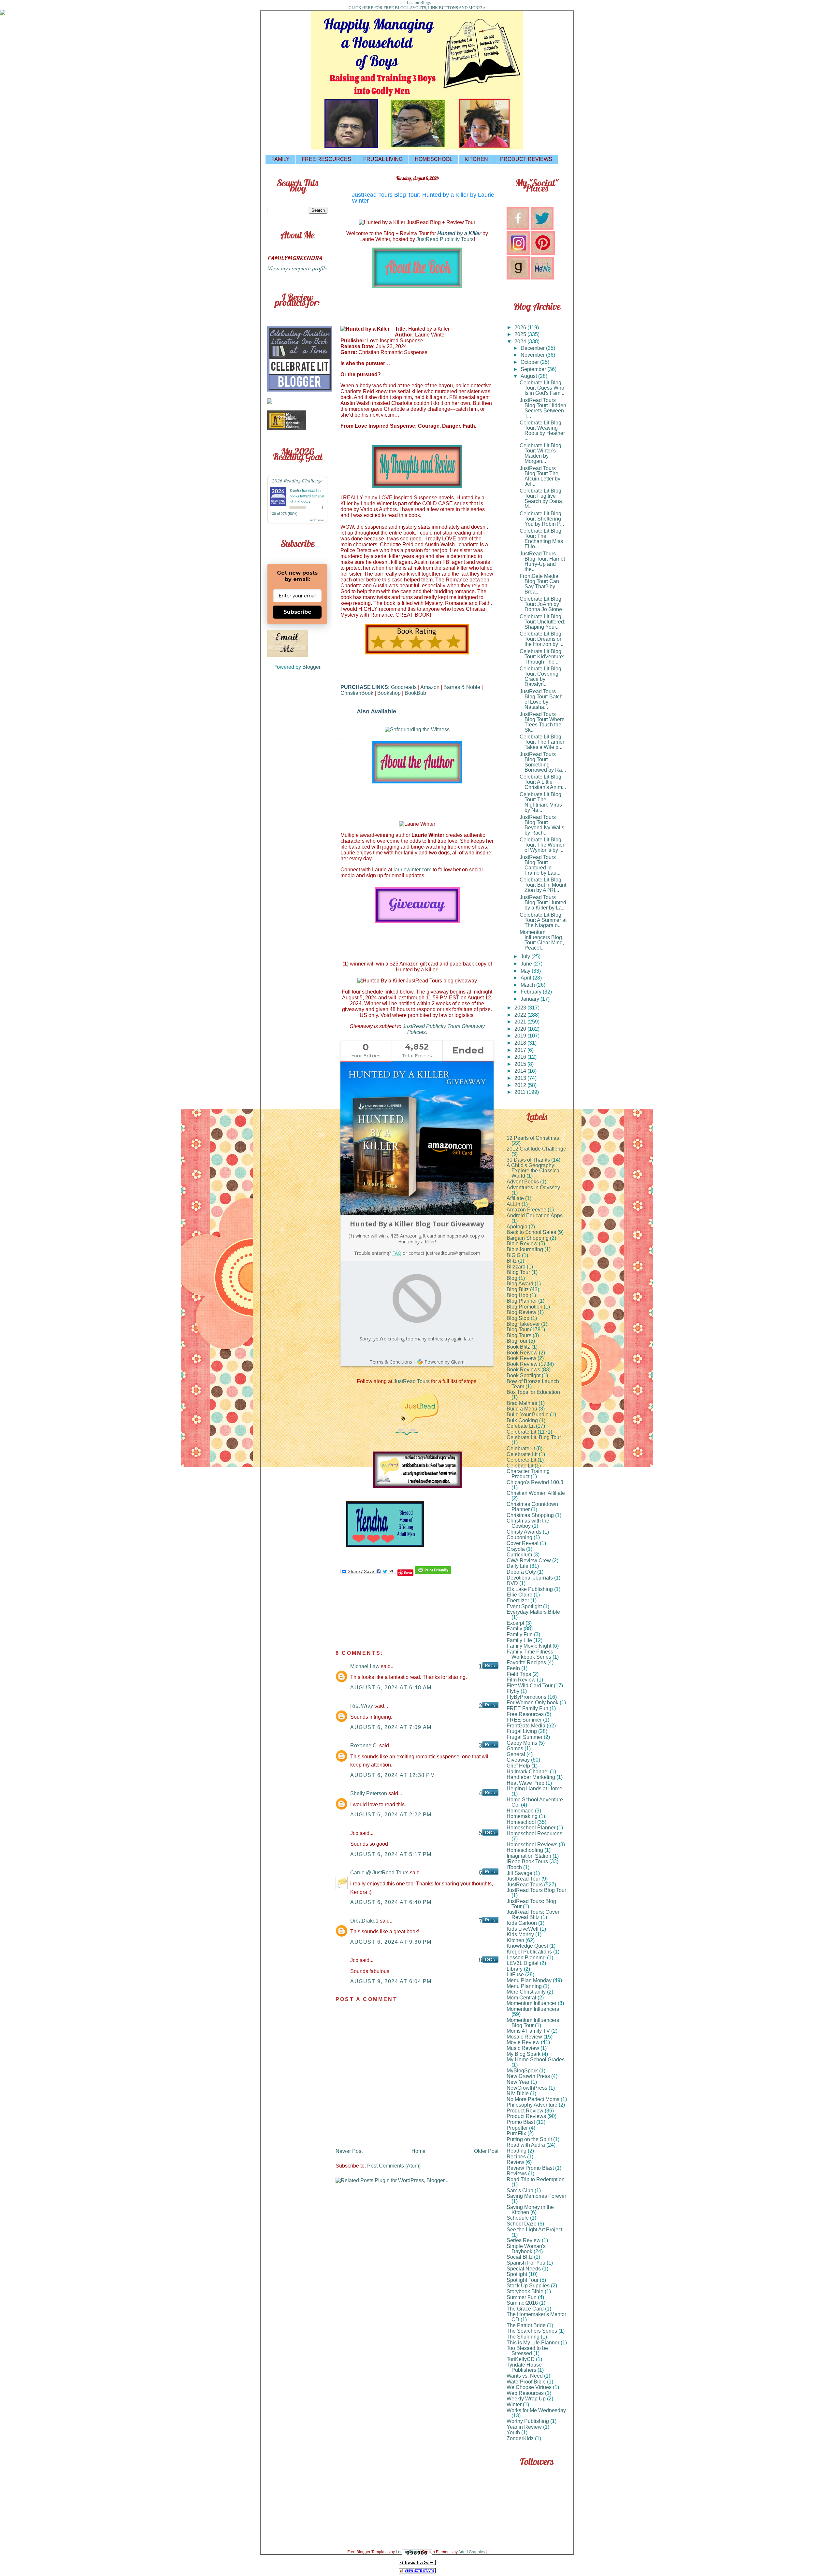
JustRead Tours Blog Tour (536, 1890)
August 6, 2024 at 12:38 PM (393, 1775)
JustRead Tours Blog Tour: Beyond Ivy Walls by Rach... (542, 825)
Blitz (512, 1261)
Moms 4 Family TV (528, 2031)
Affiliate (515, 1198)
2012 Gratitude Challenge (536, 1149)
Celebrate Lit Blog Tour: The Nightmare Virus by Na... (541, 802)
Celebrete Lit (521, 1460)
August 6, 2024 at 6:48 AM (391, 1688)
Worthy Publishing (528, 2421)
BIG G (514, 1255)
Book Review (522, 1364)
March (528, 985)
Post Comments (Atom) (394, 2166)
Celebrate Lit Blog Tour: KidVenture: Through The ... (542, 657)
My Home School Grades (536, 2060)
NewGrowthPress (527, 2088)
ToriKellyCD (521, 2359)
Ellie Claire (519, 1595)
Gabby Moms (522, 1743)
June (527, 964)
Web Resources (525, 2393)
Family (514, 1629)
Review (515, 2162)
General (516, 1754)
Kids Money (520, 1934)
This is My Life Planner (533, 2343)
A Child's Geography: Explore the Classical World (534, 1171)
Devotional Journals (530, 1578)
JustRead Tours (412, 1381)
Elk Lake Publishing (530, 1589)
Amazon (430, 687)
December (533, 348)
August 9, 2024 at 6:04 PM (391, 1981)
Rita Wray (362, 1706)
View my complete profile (297, 268)
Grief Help (518, 1766)
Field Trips (519, 1674)
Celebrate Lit (521, 1432)
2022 (521, 1015)
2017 (521, 1050)
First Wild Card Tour (530, 1686)
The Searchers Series (532, 2331)
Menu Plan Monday (529, 1980)
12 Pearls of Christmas (533, 1138)
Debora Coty (521, 1572)
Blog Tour (518, 1330)
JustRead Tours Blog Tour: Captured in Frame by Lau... (540, 865)
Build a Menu (522, 1409)
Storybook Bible (525, 2291)
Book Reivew (522, 1353)
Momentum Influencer (532, 2003)
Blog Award (520, 1284)
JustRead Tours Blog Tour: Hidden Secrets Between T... (543, 408)
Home (418, 2151)
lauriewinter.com (412, 870)
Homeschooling (525, 1850)
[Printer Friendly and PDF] (433, 1572)
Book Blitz (518, 1347)
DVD (512, 1583)
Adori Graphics (472, 2552)
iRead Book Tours (527, 1861)
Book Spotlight (524, 1375)
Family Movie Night (529, 1646)
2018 (521, 1043)
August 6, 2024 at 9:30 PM (391, 1942)
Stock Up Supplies (528, 2286)
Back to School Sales (531, 1232)
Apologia (517, 1227)
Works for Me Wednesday (536, 2410)
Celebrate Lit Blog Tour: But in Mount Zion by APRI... (543, 885)
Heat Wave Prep (525, 1783)
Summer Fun (522, 2297)
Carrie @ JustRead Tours (379, 1873)
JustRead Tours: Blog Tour (531, 1904)
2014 (521, 1071)
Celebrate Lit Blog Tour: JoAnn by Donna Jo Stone (541, 604)
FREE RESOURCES (326, 159)
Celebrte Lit (520, 1466)
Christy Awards (524, 1532)
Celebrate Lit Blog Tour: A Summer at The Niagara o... (543, 920)
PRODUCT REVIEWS (526, 159)
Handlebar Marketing (531, 1777)
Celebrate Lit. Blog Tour (534, 1437)
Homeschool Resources (534, 1833)
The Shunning (523, 2337)
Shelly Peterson (369, 1793)
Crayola (516, 1549)
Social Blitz (520, 2257)
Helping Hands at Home (534, 1789)
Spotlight (517, 2274)
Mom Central (521, 1998)
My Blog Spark (524, 2054)
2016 (521, 1057)
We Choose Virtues (529, 2387)
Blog (512, 1278)
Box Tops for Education (533, 1392)
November (533, 355)
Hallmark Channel (528, 1772)
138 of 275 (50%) (284, 514)
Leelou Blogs (419, 2)
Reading (517, 2151)
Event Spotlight (524, 1606)
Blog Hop (518, 1295)
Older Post (486, 2151)
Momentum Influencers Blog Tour (533, 2023)
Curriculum (519, 1555)
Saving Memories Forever (536, 2196)
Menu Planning (524, 1986)
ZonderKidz (520, 2438)
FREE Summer (524, 1720)
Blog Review (521, 1312)
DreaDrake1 (364, 1921)
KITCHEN (476, 159)
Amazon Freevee (526, 1210)
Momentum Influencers (533, 2009)
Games (515, 1748)
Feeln (513, 1668)
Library (515, 1969)
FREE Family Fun (527, 1708)
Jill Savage (519, 1873)
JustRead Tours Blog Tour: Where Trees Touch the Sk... (542, 722)
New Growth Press (528, 2076)
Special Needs (524, 2269)
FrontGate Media (526, 1726)
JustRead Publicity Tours (445, 239)
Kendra (295, 490)
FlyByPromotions (526, 1697)
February (532, 992)
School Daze (522, 2224)
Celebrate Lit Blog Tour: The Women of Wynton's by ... (543, 845)
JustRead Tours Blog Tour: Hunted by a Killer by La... (543, 902)
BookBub (415, 693)
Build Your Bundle (528, 1415)
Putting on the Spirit (529, 2139)
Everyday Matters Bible (533, 1612)
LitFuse (515, 1975)
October (530, 362)
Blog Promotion (525, 1307)
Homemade (520, 1811)
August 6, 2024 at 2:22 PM (391, 1815)
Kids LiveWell (523, 1929)
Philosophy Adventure (532, 2105)
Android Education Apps (535, 1216)
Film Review (521, 1680)
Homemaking (522, 1816)
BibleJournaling (525, 1249)
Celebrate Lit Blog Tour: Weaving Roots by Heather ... (542, 430)
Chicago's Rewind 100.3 (535, 1482)
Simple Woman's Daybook (526, 2249)
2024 (521, 342)
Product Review (525, 2111)
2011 (521, 1092)
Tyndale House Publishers (524, 2367)
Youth (513, 2433)
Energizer (518, 1601)
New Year (518, 2082)
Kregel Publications (529, 1952)
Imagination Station (529, 1856)
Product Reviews (526, 2116)
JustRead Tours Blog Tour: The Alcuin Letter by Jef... (540, 476)
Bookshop (389, 693)
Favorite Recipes (526, 1662)
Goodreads (404, 687)
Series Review (524, 2240)
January (531, 999)
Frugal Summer (525, 1737)
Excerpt (515, 1623)
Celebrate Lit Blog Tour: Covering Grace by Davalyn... (540, 676)
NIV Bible (518, 2093)
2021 (521, 1022)
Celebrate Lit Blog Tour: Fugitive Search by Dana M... (541, 499)
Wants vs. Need (525, 2376)
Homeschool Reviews (532, 1845)
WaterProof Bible (526, 2382)
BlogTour (517, 1341)
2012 (521, 1085)
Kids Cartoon (522, 1923)
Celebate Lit (521, 1426)
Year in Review (524, 2427)
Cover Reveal (523, 1543)
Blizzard (516, 1267)
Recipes (516, 2157)
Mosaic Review (524, 2037)
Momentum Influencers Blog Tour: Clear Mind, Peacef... (542, 940)
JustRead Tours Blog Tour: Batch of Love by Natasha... (541, 699)
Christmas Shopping (530, 1515)
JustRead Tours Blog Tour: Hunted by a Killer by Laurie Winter (423, 198)
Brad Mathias (522, 1403)
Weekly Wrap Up (526, 2399)
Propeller (517, 2128)
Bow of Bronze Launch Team (533, 1384)
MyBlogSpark (522, 2071)
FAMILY (280, 159)
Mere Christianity (526, 1992)
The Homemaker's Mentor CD (536, 2317)
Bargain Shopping (528, 1238)
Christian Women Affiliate (536, 1493)
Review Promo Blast (530, 2168)
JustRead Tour (523, 1879)
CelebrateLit (521, 1448)
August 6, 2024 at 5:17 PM (391, 1854)
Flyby (513, 1691)
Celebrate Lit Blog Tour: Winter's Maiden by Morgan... (540, 453)
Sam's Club (520, 2190)
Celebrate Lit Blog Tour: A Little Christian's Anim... (543, 782)
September (534, 369)
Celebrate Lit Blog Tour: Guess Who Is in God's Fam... (542, 388)
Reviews (517, 2174)
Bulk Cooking (522, 1420)
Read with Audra (526, 2145)
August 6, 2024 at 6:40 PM (391, 1902)
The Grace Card (525, 2309)
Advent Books (523, 1182)
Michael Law (365, 1666)
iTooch (514, 1867)
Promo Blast (521, 2122)
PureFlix (516, 2133)
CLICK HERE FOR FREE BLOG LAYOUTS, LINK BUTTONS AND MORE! (415, 8)
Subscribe (297, 612)
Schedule (518, 2218)
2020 (521, 1029)
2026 (521, 328)
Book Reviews (523, 1370)
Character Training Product (528, 1474)
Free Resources (525, 1714)
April (527, 978)
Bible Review (522, 1244)
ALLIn (513, 1204)
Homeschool (521, 1822)
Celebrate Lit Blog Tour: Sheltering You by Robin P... (542, 519)
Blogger (311, 667)
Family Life (519, 1640)
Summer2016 (522, 2303)
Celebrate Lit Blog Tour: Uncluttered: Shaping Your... (542, 622)
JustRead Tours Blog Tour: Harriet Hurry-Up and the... (542, 561)
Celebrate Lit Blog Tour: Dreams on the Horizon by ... (541, 639)
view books (317, 520)
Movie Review (523, 2042)
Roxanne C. (364, 1746)
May (526, 971)
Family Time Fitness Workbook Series (530, 1654)
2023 (521, 1008)
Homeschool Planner (531, 1828)
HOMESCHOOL (434, 159)
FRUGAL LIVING (383, 159)
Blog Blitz (518, 1289)
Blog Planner (522, 1301)
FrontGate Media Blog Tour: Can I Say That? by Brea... (541, 584)
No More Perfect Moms (533, 2099)
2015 (521, 1064)
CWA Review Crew (529, 1560)
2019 (521, 1036)
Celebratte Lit (522, 1454)
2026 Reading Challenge (297, 480)
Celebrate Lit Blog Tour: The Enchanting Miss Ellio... (541, 539)
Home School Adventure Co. (535, 1802)
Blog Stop (518, 1318)
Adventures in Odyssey (533, 1188)
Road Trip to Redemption (536, 2179)
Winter (514, 2404)
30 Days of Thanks (528, 1160)
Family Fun (520, 1634)
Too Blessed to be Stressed (527, 2351)
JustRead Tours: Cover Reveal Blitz (533, 1915)
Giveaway (518, 1760)
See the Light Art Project (534, 2230)
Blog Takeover (523, 1324)
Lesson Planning (526, 1958)
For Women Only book (532, 1703)
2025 (521, 334)
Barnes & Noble (462, 687)
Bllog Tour (518, 1272)
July (526, 957)
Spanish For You (526, 2263)
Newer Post (349, 2151)
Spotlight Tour (523, 2280)
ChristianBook (357, 693)
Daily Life (518, 1566)
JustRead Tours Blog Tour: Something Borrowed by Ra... (543, 762)
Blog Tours (519, 1335)
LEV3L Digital (523, 1963)
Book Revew (521, 1358)
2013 (521, 1078)
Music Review (523, 2048)
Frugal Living (522, 1731)
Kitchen (515, 1940)
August (529, 376)
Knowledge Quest (527, 1946)
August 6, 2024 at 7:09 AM (391, 1727)
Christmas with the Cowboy (528, 1523)
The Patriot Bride (526, 2325)
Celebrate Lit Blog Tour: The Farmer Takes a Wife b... (542, 742)
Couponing (519, 1537)
